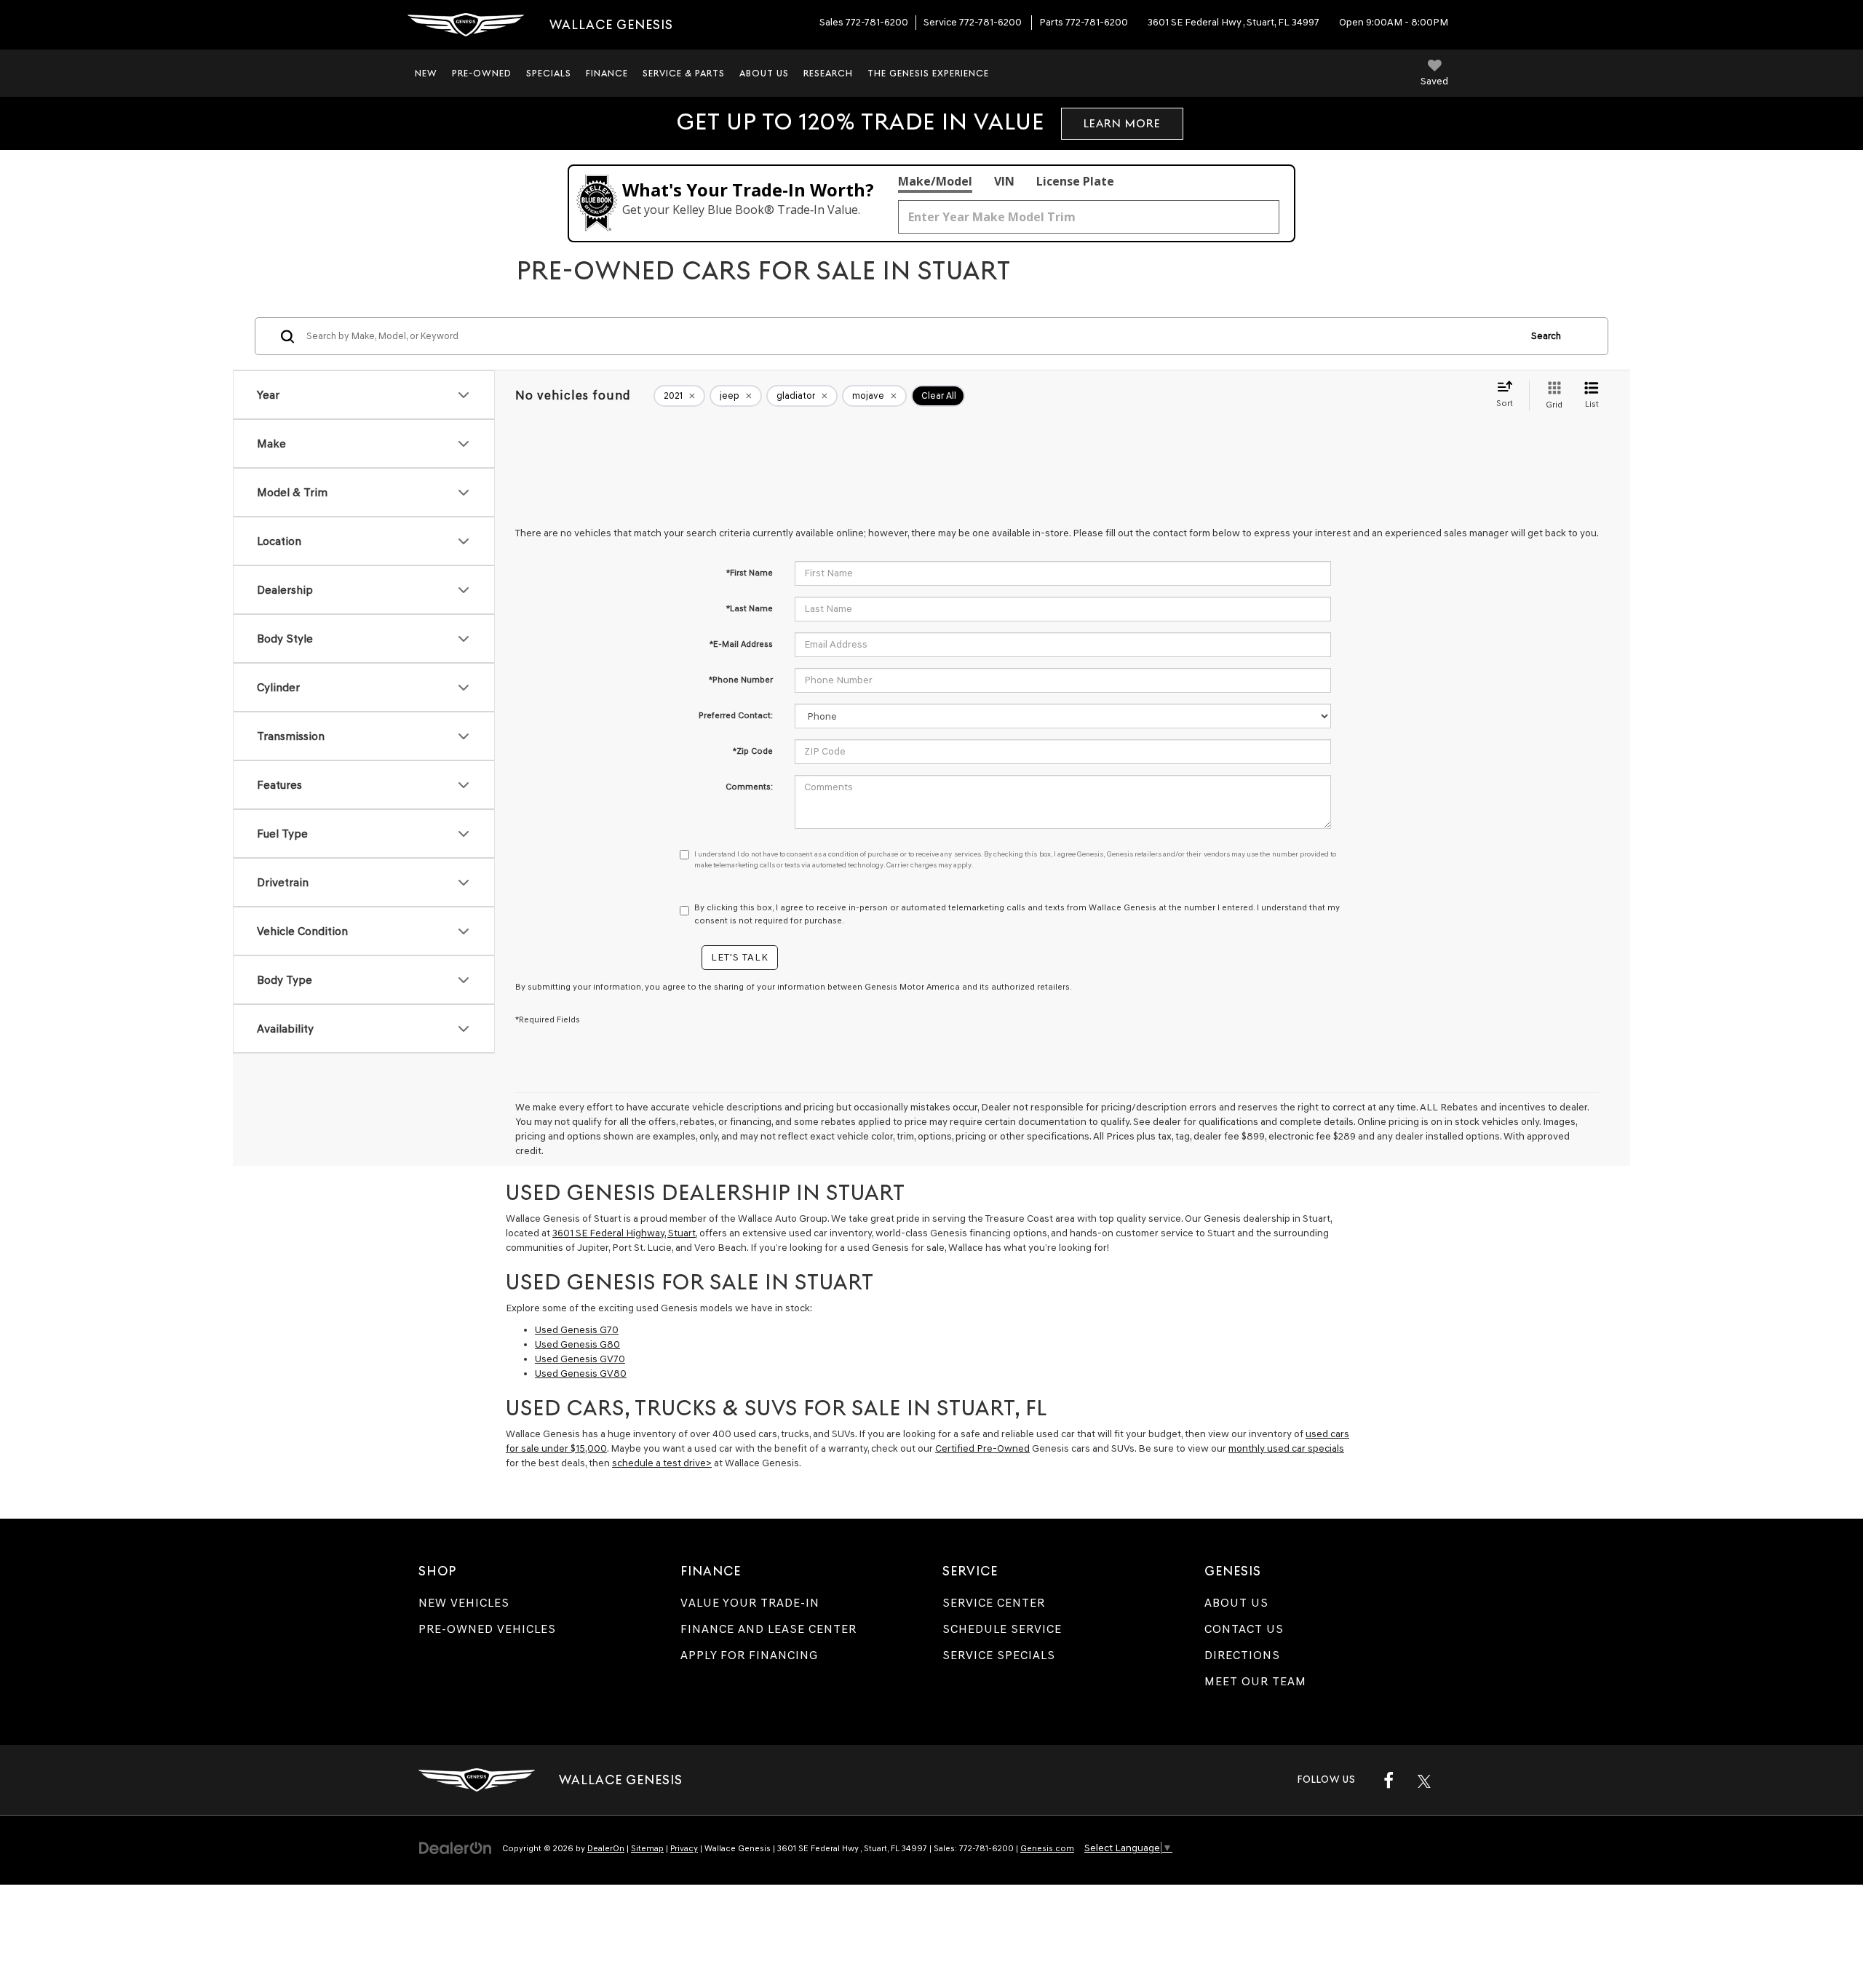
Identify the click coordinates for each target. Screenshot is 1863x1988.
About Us (1236, 1603)
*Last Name (750, 608)
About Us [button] (764, 73)
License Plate (1075, 181)
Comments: (749, 787)
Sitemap (647, 1848)
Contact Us (1244, 1629)
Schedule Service (1002, 1629)
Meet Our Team (1255, 1681)
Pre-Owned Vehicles (487, 1629)
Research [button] (828, 73)
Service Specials (999, 1655)
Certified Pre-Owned (982, 1448)
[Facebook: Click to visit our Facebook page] (1389, 1780)
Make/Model (935, 181)
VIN (1004, 181)
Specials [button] (549, 73)
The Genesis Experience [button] (928, 73)
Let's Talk (740, 957)
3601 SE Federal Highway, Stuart (624, 1233)
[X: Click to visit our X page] (1424, 1780)
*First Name (750, 573)
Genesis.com (1047, 1848)
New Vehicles (464, 1603)
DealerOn (606, 1848)
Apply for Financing (749, 1655)
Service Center (994, 1603)
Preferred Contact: (736, 715)
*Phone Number (741, 680)
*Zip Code (753, 751)
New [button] (426, 73)
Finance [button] (607, 73)
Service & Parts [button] (684, 73)
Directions (1242, 1655)
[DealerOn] (456, 1848)
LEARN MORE (1122, 123)
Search (1546, 336)
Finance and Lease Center (768, 1629)
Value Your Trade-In (750, 1603)
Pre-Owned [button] (482, 73)
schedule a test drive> (662, 1463)
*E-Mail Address (741, 644)
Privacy (684, 1848)
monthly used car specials (1286, 1448)
